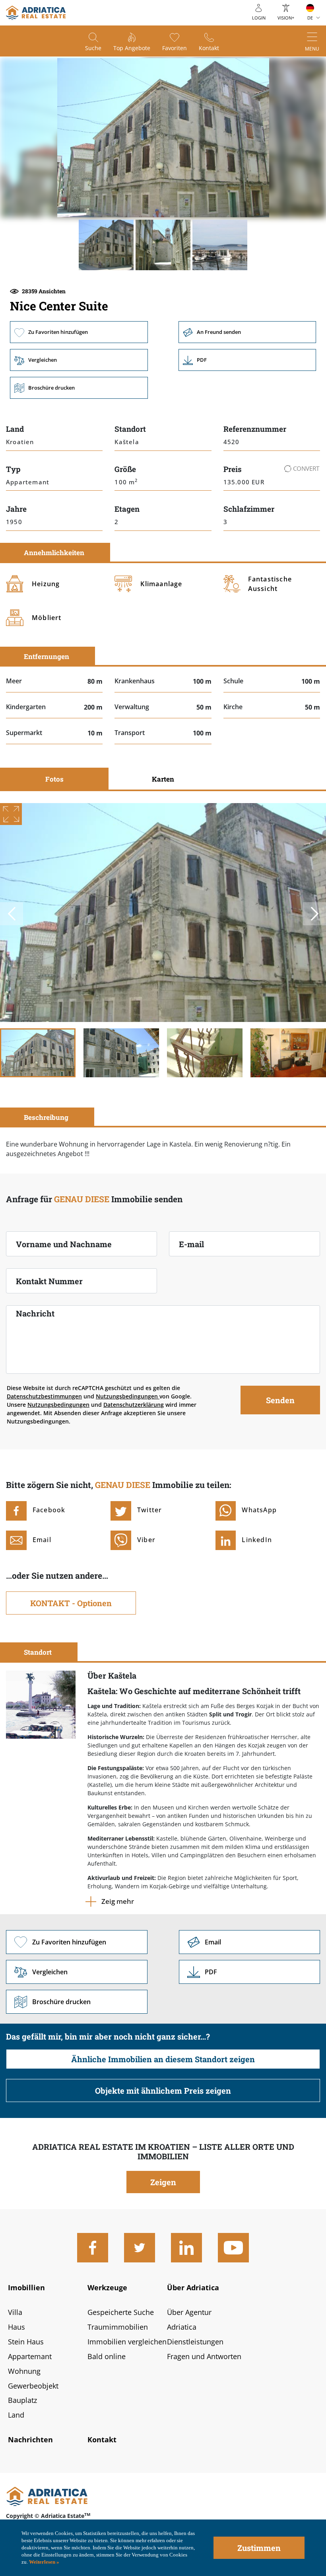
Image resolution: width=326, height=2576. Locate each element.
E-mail (191, 1244)
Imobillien (26, 2287)
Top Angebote (132, 48)
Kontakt (209, 48)
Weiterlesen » (44, 2562)
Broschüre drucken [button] (79, 388)
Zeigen (163, 2182)
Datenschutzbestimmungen (44, 1396)
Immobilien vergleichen (127, 2342)
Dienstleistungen (195, 2342)
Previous (12, 914)
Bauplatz (22, 2400)
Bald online (107, 2356)
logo (36, 13)
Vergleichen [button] (79, 360)
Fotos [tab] (54, 779)
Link (247, 360)
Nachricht (35, 1313)
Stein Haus (26, 2342)
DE (310, 18)
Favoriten (175, 48)
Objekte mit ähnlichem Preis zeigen (163, 2090)
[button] (106, 245)
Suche (93, 48)
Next (314, 914)
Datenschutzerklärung (134, 1405)
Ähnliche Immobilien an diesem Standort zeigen (163, 2059)
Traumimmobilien (118, 2327)
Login (259, 18)
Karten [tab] (163, 779)
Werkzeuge (107, 2287)
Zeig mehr (118, 1901)
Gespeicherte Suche (121, 2312)
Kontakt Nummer (49, 1281)
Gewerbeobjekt (33, 2386)
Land (16, 2415)
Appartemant (30, 2356)
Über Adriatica (193, 2287)
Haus (16, 2327)
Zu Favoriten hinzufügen (79, 332)
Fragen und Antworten (204, 2356)
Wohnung (24, 2371)
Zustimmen (259, 2548)
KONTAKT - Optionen (71, 1603)
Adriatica (182, 2327)
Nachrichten (30, 2439)
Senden (280, 1400)
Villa (15, 2312)
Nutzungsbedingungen (128, 1396)
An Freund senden (247, 332)
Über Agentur (189, 2312)
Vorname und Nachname (64, 1244)
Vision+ (286, 18)
